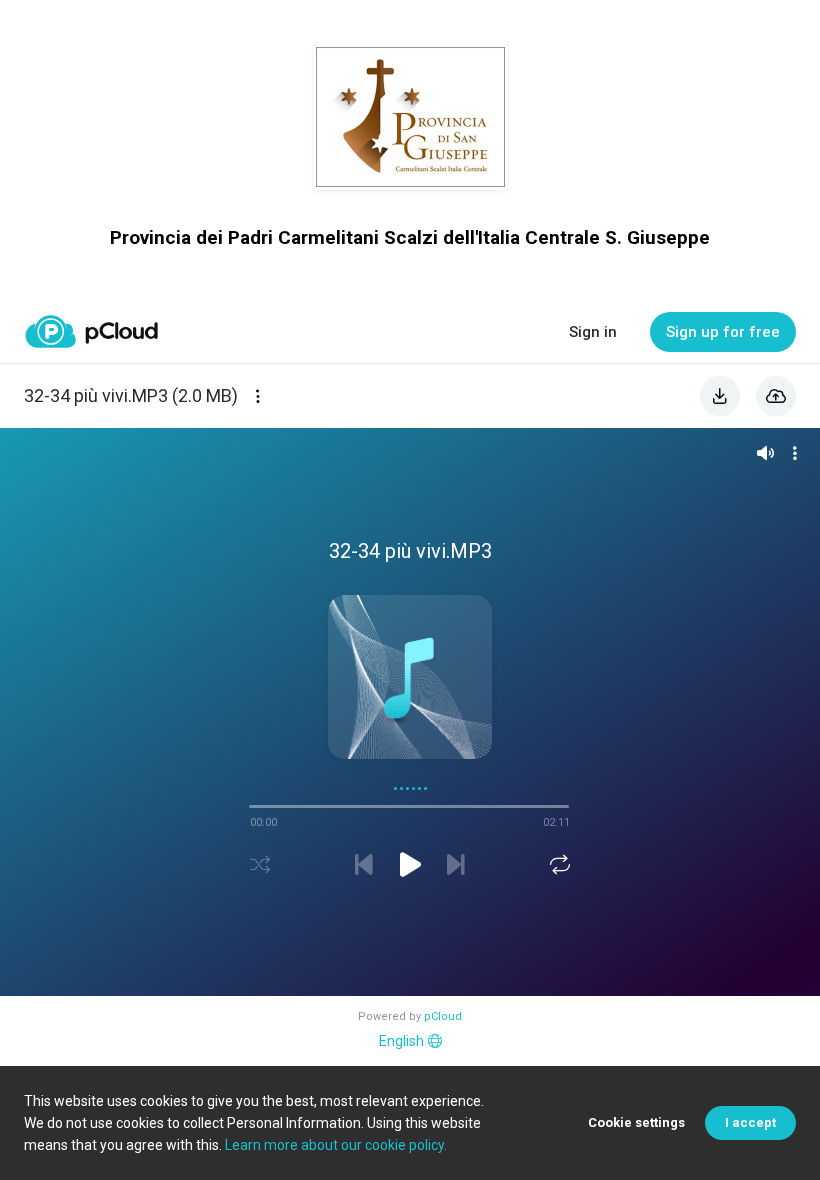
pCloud (443, 1016)
